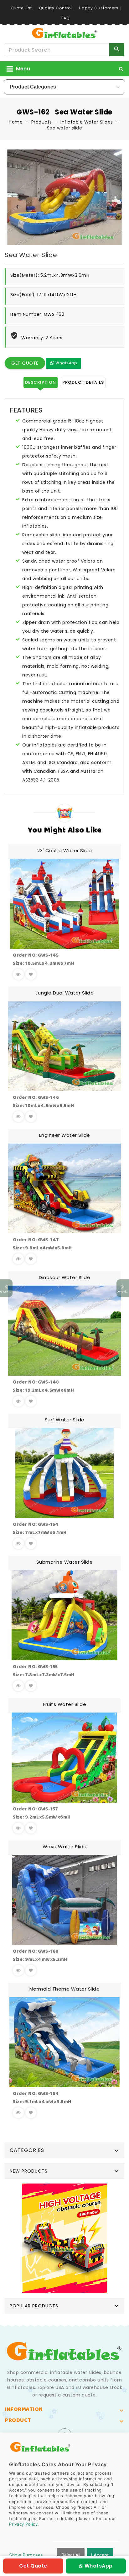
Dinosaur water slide (64, 1277)
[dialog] (64, 2504)
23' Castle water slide (65, 850)
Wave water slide (65, 1847)
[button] (121, 69)
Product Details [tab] (83, 382)
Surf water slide (65, 1420)
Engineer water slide (65, 1135)
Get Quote (25, 363)
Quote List (21, 8)
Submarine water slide (65, 1562)
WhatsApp (66, 363)
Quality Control (55, 8)
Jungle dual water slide (65, 993)
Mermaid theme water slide (65, 1989)
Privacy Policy (23, 2524)
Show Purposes (26, 2555)
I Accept (100, 2555)
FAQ (65, 18)
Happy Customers (99, 8)
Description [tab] (41, 382)
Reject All (71, 2555)
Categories (27, 2150)
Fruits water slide (64, 1704)
